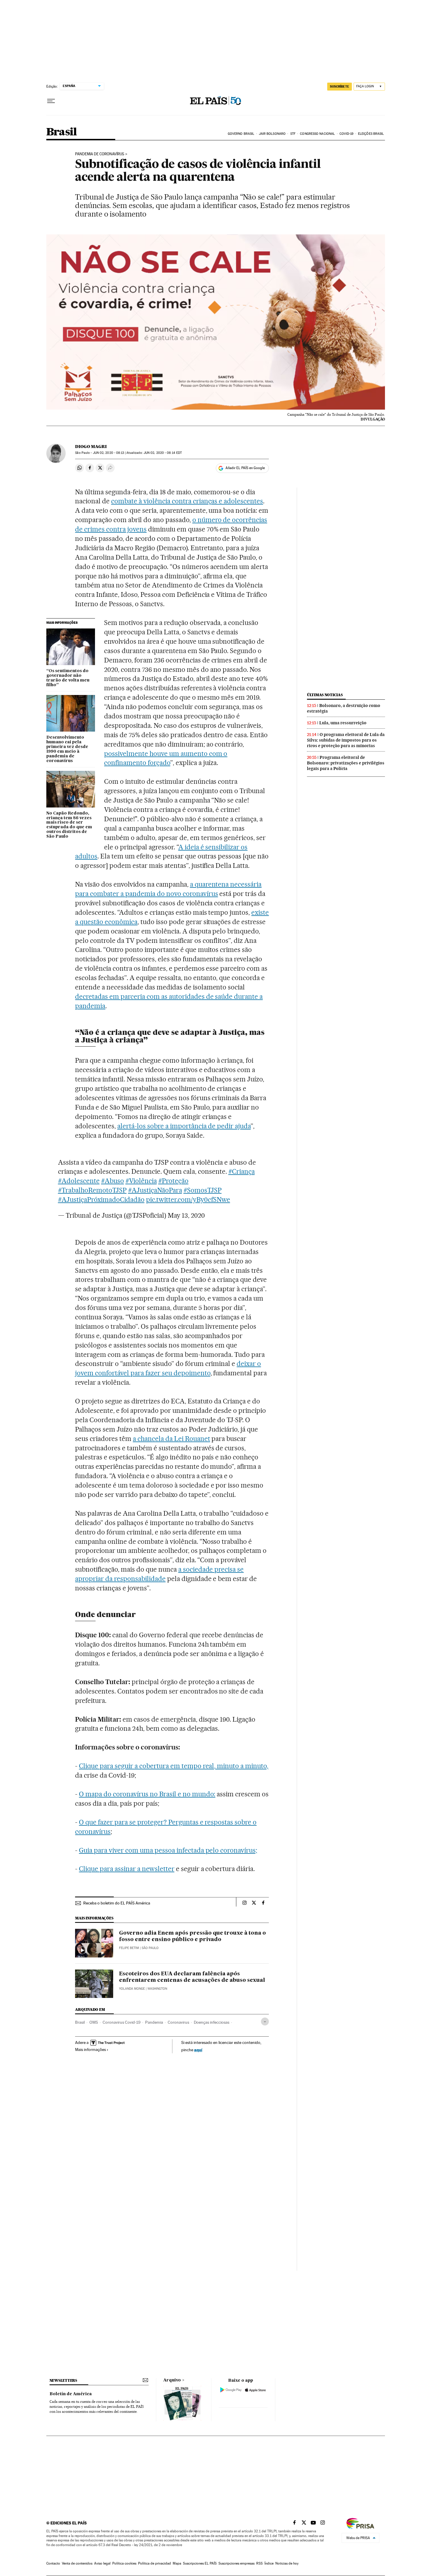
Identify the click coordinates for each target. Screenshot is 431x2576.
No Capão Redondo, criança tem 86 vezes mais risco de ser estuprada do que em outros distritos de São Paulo (69, 825)
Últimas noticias (325, 695)
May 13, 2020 (186, 1215)
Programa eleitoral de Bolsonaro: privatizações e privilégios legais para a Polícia (346, 763)
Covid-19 (347, 134)
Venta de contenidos (77, 2563)
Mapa (177, 2563)
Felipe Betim (129, 1948)
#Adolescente (79, 1181)
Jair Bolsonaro (272, 134)
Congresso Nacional (317, 134)
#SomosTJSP (203, 1190)
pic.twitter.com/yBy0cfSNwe (188, 1200)
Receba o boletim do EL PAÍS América (117, 1903)
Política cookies (124, 2563)
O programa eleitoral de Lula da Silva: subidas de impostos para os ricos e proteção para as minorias (346, 740)
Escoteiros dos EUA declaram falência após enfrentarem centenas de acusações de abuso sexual (192, 1977)
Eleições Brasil (371, 134)
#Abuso (113, 1181)
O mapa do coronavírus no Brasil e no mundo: (147, 1794)
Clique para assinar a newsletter (127, 1869)
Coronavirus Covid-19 (122, 2022)
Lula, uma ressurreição (343, 723)
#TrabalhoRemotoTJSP (92, 1190)
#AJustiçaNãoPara (155, 1190)
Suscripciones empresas (236, 2563)
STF (293, 134)
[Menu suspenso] (51, 101)
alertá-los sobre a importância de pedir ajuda (184, 1126)
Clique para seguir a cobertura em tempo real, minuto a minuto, (174, 1766)
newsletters (63, 2380)
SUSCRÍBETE (340, 86)
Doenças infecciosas (212, 2022)
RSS (259, 2563)
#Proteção (173, 1181)
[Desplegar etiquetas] (265, 2022)
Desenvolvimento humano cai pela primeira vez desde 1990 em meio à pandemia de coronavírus (67, 749)
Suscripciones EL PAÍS (200, 2563)
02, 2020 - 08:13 (109, 453)
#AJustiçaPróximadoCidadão (101, 1200)
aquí (198, 2050)
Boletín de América (71, 2394)
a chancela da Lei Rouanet (172, 1439)
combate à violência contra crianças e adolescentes (187, 501)
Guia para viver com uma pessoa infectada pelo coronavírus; (168, 1850)
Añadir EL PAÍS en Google (245, 468)
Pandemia (154, 2022)
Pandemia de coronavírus (100, 154)
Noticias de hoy (287, 2563)
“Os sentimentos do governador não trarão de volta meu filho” (68, 678)
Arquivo (172, 2380)
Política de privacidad (155, 2563)
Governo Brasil (241, 134)
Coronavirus (178, 2022)
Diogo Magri (91, 447)
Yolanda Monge (132, 1989)
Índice (269, 2563)
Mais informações (90, 2049)
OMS (94, 2022)
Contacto (53, 2563)
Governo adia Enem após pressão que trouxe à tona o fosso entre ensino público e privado (192, 1936)
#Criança (242, 1171)
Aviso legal (102, 2563)
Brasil (61, 132)
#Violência (141, 1181)
